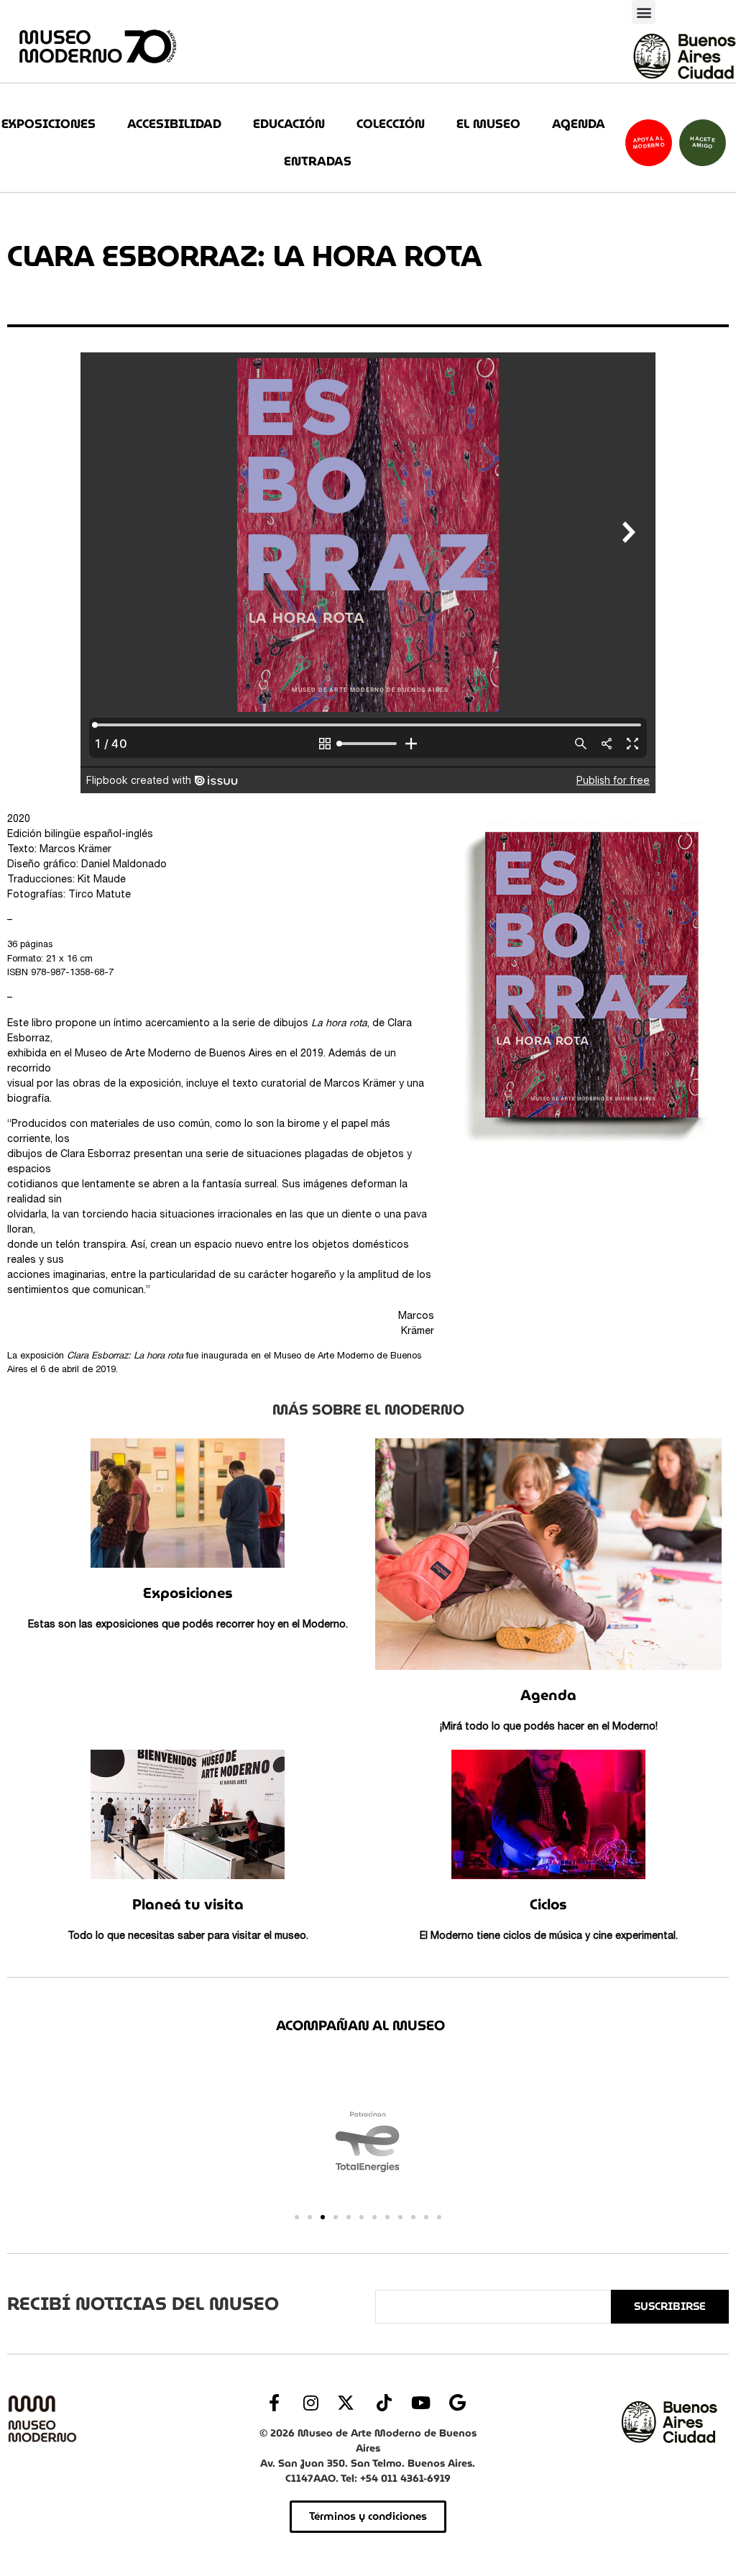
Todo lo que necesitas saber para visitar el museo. (188, 1937)
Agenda (579, 124)
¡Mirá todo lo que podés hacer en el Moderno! (549, 1727)
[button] (644, 12)
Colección (391, 124)
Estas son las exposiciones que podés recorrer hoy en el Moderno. (188, 1625)
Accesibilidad (174, 124)
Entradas (318, 161)
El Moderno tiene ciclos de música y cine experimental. (549, 1937)
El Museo (488, 124)
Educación (289, 124)
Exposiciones (49, 124)
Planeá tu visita (188, 1904)
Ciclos (548, 1904)
